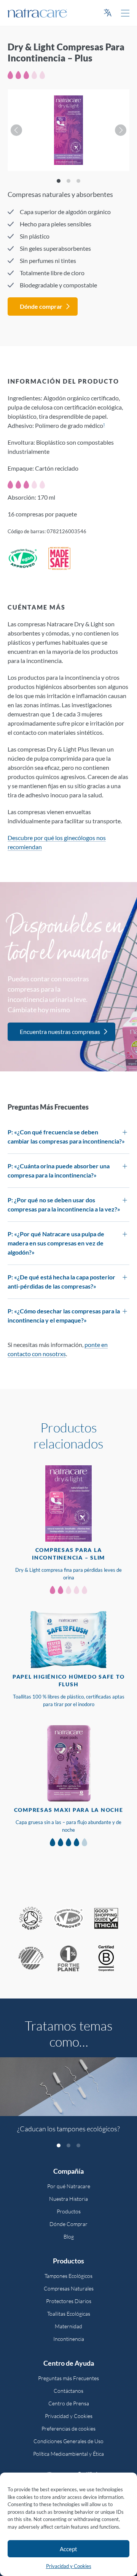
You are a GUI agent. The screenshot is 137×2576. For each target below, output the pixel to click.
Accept (68, 2549)
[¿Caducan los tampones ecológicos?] (68, 2087)
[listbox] (68, 130)
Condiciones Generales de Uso (68, 2441)
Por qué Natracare (69, 2186)
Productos (69, 2211)
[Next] (121, 130)
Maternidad (68, 2326)
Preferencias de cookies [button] (68, 2428)
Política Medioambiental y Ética (68, 2454)
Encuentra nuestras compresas (60, 1032)
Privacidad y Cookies (69, 2566)
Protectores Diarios (69, 2301)
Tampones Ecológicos (68, 2276)
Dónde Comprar (68, 2224)
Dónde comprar (41, 306)
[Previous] (16, 130)
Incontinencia (69, 2339)
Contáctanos (68, 2391)
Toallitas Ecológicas (69, 2314)
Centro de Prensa (69, 2403)
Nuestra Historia (68, 2199)
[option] (68, 2099)
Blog (69, 2236)
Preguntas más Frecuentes (68, 2378)
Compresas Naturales (69, 2288)
